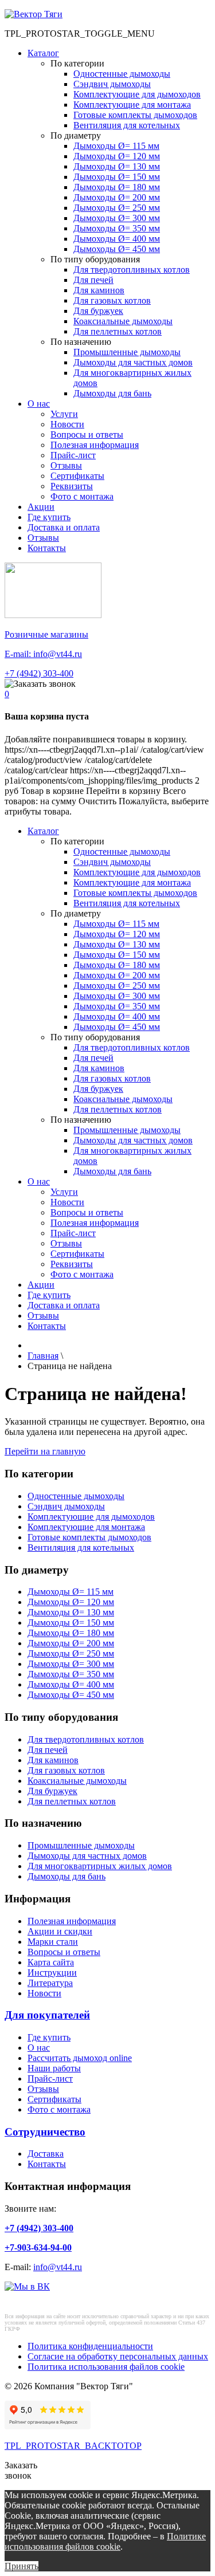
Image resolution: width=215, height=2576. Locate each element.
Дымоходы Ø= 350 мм (117, 228)
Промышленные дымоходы (127, 352)
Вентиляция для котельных (127, 125)
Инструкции (52, 1973)
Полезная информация (95, 445)
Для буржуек (98, 311)
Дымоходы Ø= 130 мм (117, 166)
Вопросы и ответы (87, 434)
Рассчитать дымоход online (80, 2058)
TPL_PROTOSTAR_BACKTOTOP (73, 2446)
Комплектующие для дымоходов (137, 94)
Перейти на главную (45, 1451)
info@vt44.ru (58, 2267)
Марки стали (53, 1942)
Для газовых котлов (112, 300)
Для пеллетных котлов (118, 331)
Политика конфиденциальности (90, 2346)
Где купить (49, 517)
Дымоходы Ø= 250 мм (117, 208)
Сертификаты (77, 476)
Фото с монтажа (82, 496)
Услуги (64, 414)
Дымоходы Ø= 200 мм (117, 197)
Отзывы (66, 465)
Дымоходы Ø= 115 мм (116, 146)
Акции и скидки (60, 1931)
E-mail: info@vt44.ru (43, 654)
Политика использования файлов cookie (106, 2367)
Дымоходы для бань (112, 393)
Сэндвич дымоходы (112, 84)
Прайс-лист (73, 455)
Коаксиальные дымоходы (123, 321)
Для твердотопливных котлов (132, 270)
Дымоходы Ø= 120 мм (117, 156)
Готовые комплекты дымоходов (135, 115)
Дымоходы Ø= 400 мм (117, 239)
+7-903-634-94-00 (38, 2247)
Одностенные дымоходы (122, 74)
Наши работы (54, 2068)
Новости (67, 424)
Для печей (93, 280)
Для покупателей (47, 2015)
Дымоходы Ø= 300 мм (117, 218)
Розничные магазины (46, 634)
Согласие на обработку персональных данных (118, 2356)
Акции (41, 507)
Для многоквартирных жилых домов (100, 1866)
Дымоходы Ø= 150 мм (117, 177)
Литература (50, 1983)
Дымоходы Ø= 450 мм (117, 249)
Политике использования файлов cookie (105, 2541)
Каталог (43, 53)
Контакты (47, 548)
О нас (39, 404)
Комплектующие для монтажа (132, 105)
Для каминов (99, 290)
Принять (21, 2566)
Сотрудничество (45, 2132)
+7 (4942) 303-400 (39, 673)
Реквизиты (72, 486)
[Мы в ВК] (27, 2286)
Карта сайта (51, 1962)
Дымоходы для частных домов (133, 362)
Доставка (46, 2154)
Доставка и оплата (64, 527)
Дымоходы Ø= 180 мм (117, 187)
